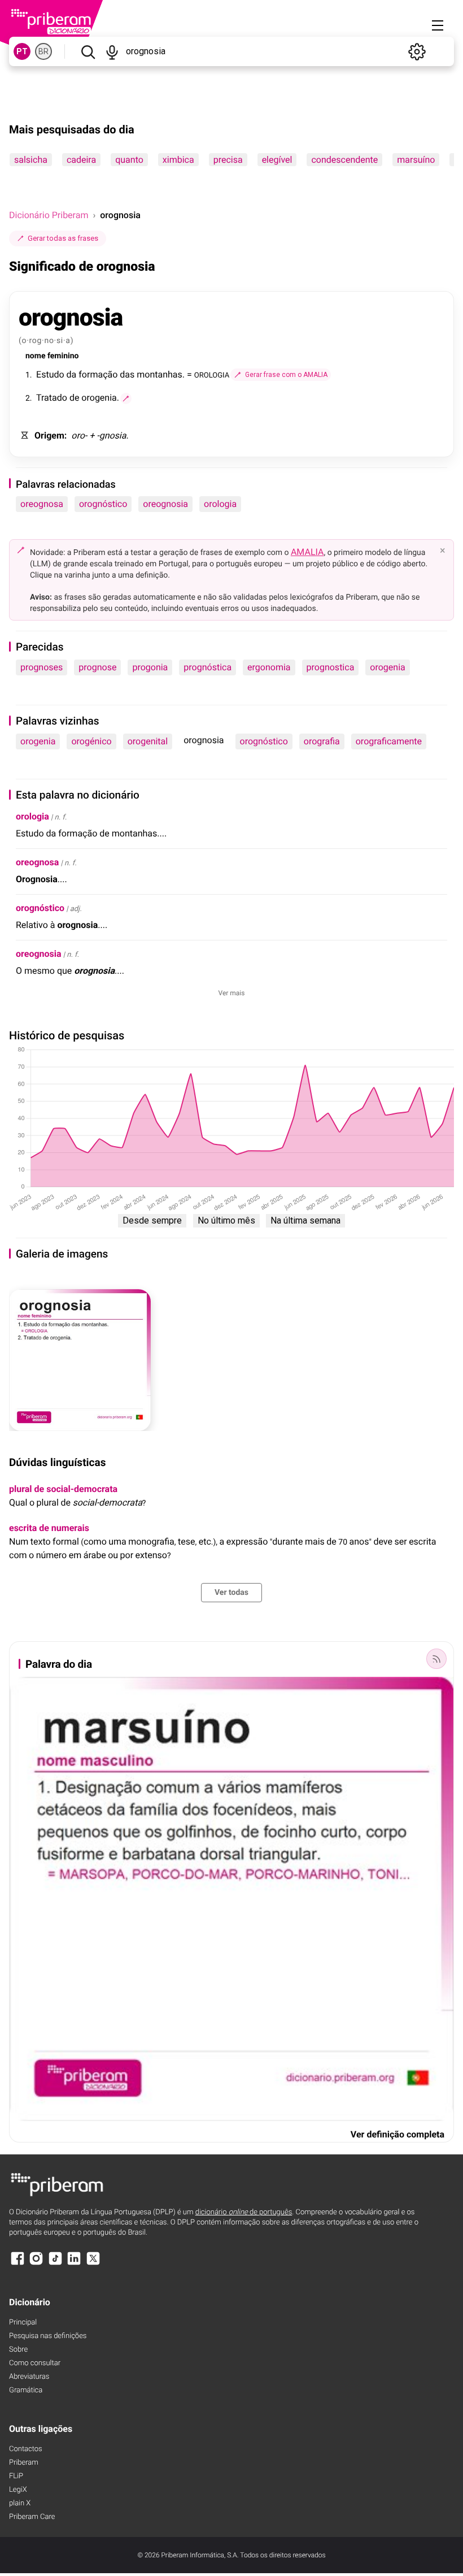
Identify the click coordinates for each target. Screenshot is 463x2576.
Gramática (26, 2390)
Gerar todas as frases (63, 238)
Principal (23, 2323)
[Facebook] (18, 2264)
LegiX (18, 2490)
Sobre (18, 2350)
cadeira (81, 160)
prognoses (42, 667)
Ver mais (232, 993)
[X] (93, 2264)
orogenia (387, 667)
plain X (20, 2503)
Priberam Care (32, 2517)
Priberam (24, 2463)
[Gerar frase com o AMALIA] (126, 398)
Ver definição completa (398, 2134)
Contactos (26, 2449)
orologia (220, 504)
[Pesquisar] (88, 51)
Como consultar (35, 2363)
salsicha (31, 160)
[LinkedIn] (74, 2264)
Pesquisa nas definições (48, 2336)
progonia (150, 667)
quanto (129, 160)
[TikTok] (55, 2264)
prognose (97, 667)
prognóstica (208, 667)
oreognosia (165, 504)
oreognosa (42, 504)
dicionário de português (244, 2212)
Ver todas (231, 1593)
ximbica (178, 160)
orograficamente (389, 741)
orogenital (148, 741)
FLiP (16, 2476)
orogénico (91, 741)
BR (43, 51)
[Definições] (417, 51)
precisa (228, 160)
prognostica (331, 667)
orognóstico (103, 504)
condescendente (344, 160)
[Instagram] (36, 2264)
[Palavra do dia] (436, 1659)
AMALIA (307, 552)
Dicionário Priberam (49, 215)
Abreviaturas (29, 2377)
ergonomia (269, 667)
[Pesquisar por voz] (112, 51)
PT (22, 51)
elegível (277, 160)
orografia (322, 741)
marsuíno (416, 160)
